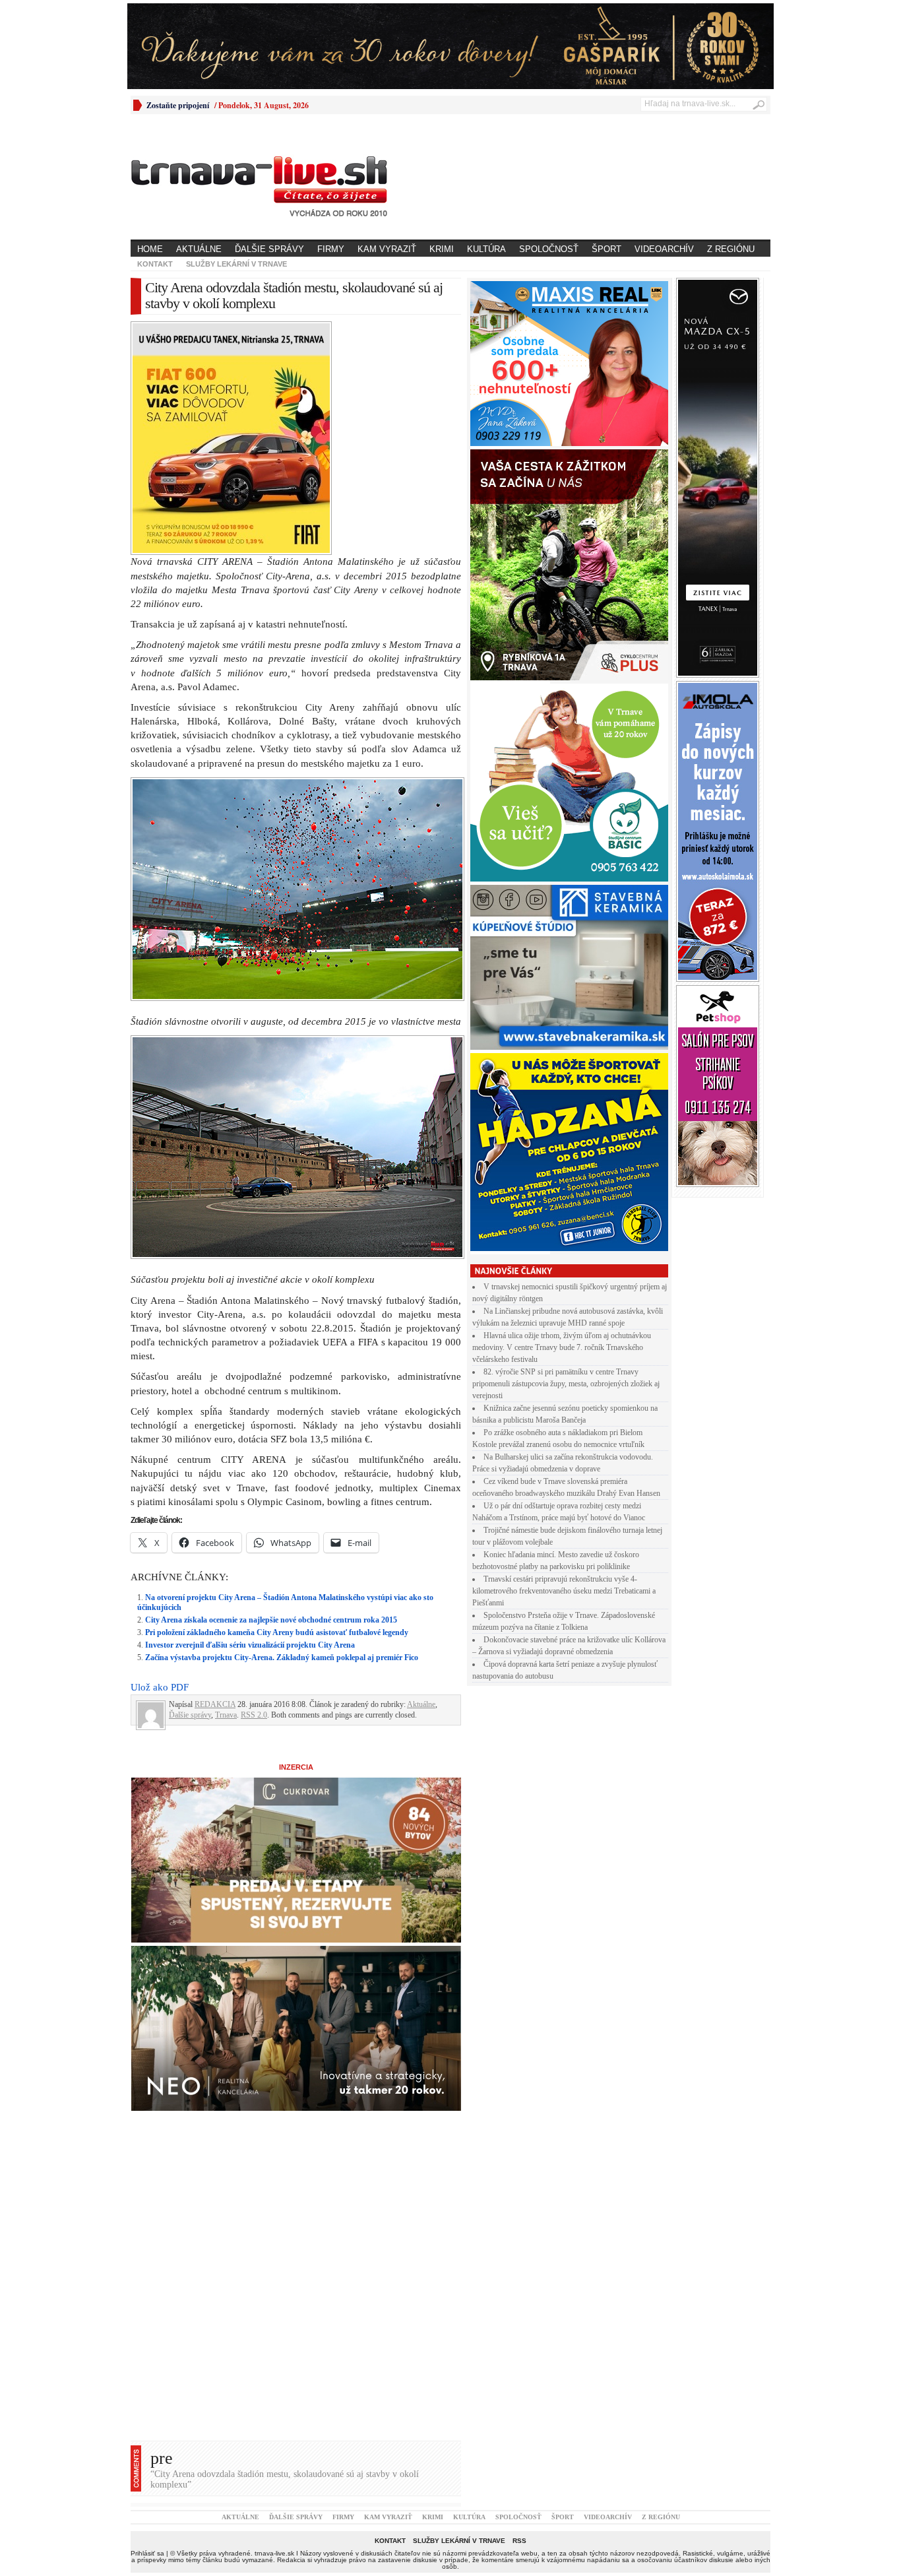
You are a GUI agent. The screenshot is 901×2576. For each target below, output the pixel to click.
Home (150, 249)
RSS (519, 2311)
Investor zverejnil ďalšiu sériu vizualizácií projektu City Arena (250, 1415)
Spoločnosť (549, 249)
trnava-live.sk (274, 2324)
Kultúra (486, 249)
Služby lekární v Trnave (236, 264)
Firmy (331, 249)
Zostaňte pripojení (178, 105)
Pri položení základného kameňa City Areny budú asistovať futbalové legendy (277, 1403)
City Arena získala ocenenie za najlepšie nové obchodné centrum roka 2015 (271, 1390)
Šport (606, 249)
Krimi (442, 249)
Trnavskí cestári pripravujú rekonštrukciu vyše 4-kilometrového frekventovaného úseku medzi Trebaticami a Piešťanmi (564, 1591)
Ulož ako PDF (160, 1458)
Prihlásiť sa (147, 2324)
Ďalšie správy (269, 249)
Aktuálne (199, 249)
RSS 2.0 (254, 1485)
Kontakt (155, 264)
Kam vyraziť (387, 249)
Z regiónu (731, 249)
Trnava (226, 1485)
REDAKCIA (215, 1475)
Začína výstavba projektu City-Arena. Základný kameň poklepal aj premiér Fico (282, 1428)
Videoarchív (664, 249)
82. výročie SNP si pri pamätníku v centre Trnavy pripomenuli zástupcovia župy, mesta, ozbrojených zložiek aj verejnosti (566, 1384)
